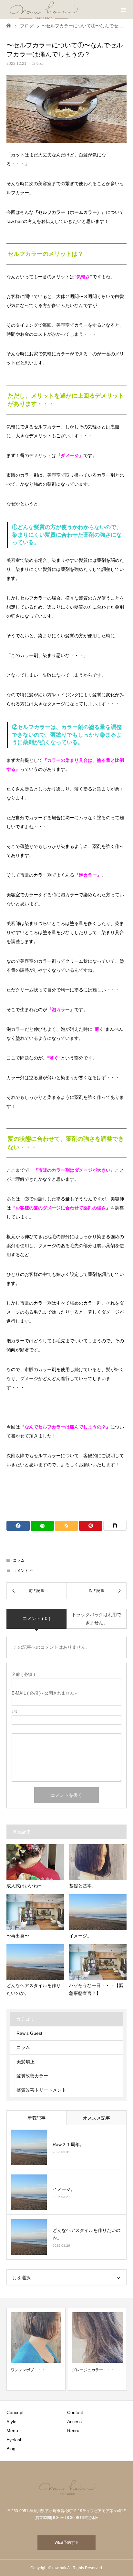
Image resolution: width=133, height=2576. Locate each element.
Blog (11, 2449)
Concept (15, 2412)
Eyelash (15, 2440)
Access (74, 2422)
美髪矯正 (26, 2062)
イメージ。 (64, 2189)
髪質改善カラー (32, 2076)
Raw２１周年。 (68, 2144)
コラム (37, 64)
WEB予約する (67, 2542)
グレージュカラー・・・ (32, 2370)
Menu (12, 2431)
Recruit (74, 2431)
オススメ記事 (97, 2118)
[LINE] (42, 1526)
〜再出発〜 (82, 2370)
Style (11, 2422)
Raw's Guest (29, 2033)
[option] (36, 2349)
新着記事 (36, 2118)
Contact (75, 2412)
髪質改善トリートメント (41, 2090)
